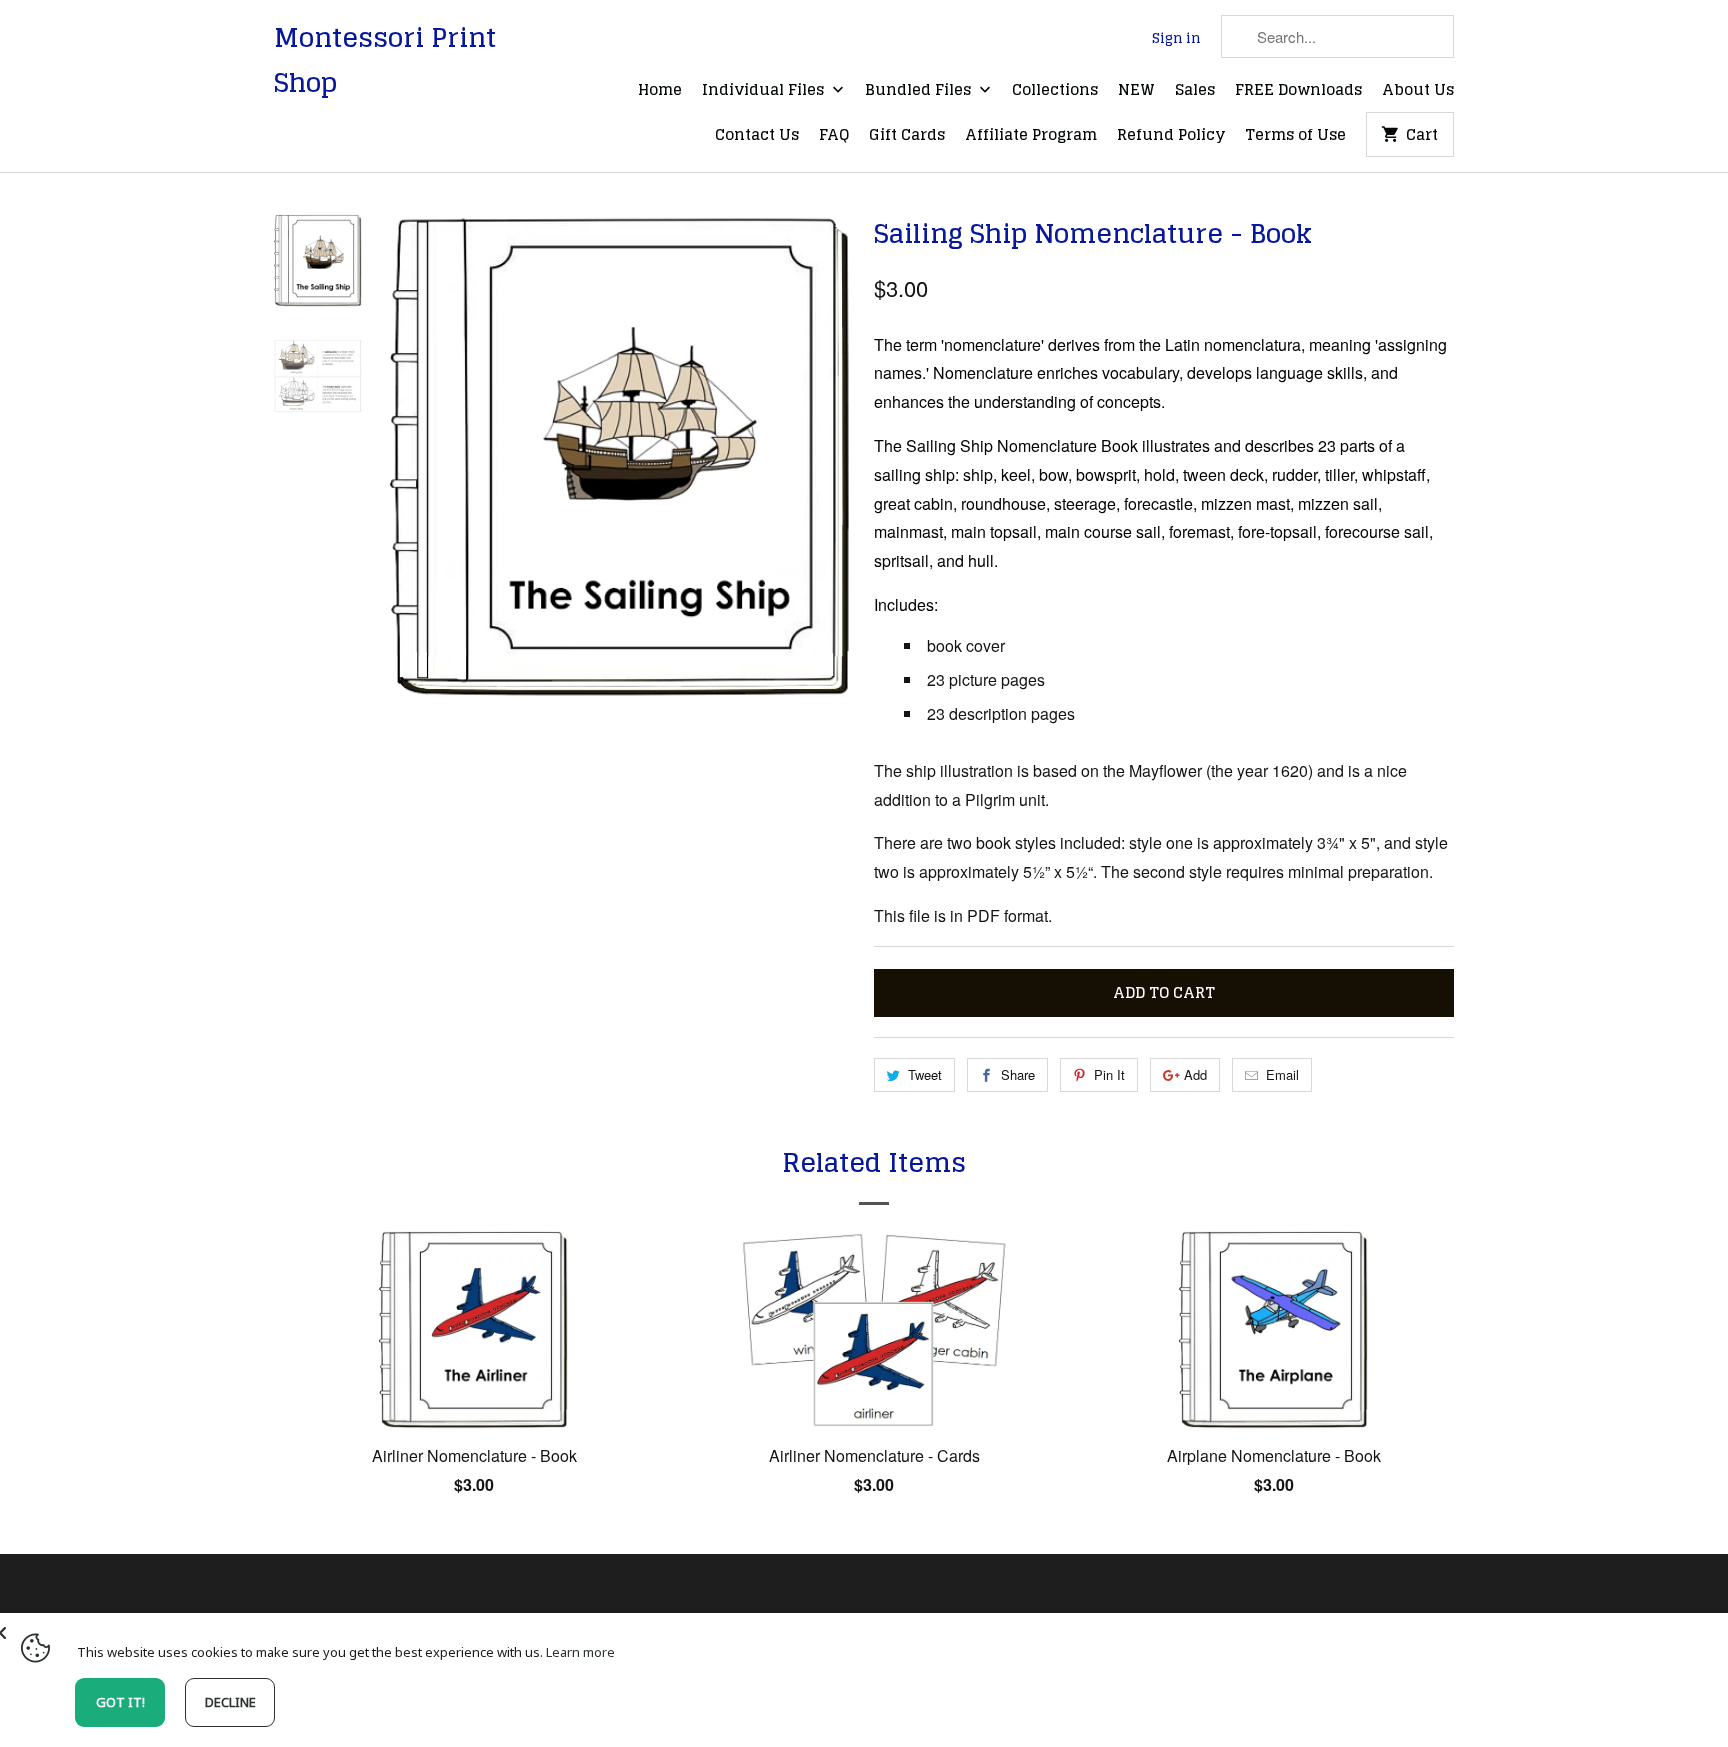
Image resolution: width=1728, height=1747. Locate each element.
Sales (1195, 91)
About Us (1418, 91)
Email (1282, 1074)
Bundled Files (920, 91)
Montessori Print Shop (385, 60)
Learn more (580, 1652)
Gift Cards (907, 136)
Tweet (925, 1074)
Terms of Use (1295, 136)
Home (660, 91)
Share (1018, 1074)
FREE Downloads (1298, 91)
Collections (1055, 91)
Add (1195, 1074)
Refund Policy (1171, 136)
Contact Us (757, 136)
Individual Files (765, 91)
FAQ (834, 136)
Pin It (1109, 1074)
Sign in (1176, 39)
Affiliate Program (1031, 136)
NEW (1136, 91)
